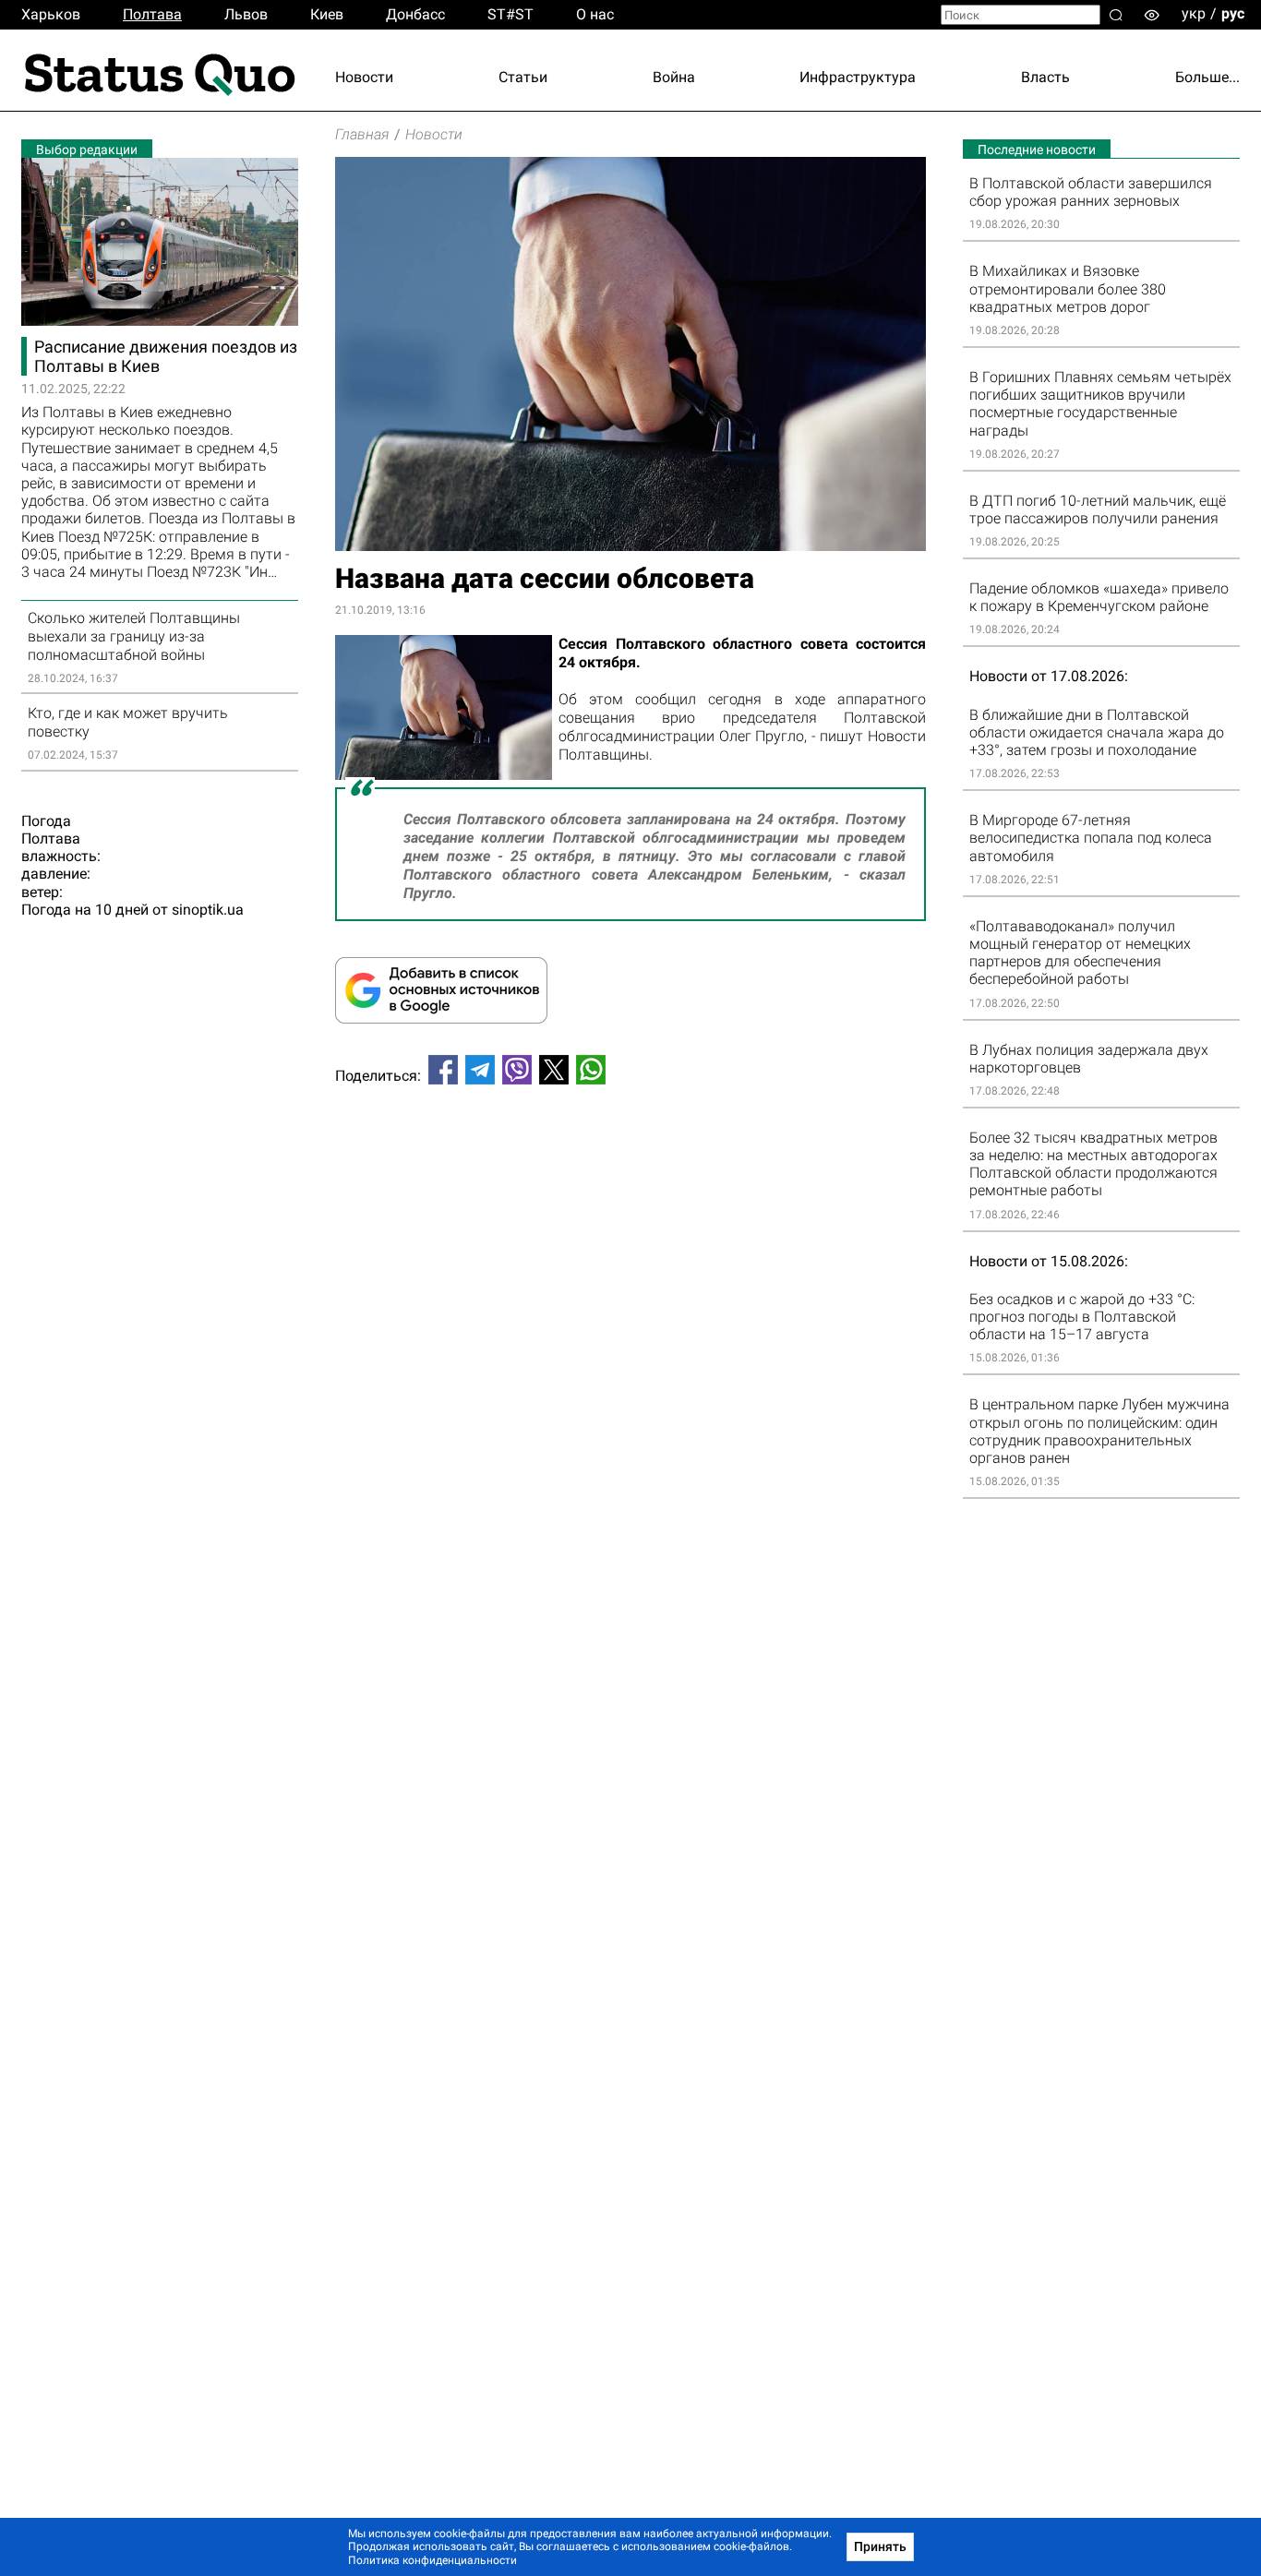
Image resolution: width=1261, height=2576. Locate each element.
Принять (880, 2546)
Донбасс (415, 14)
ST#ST (510, 14)
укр (1194, 13)
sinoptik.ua (208, 910)
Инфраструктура (858, 77)
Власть (1045, 77)
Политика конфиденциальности (432, 2560)
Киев (327, 14)
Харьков (51, 14)
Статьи (523, 77)
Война (674, 77)
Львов (246, 14)
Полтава (152, 14)
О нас (595, 14)
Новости (364, 77)
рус (1233, 13)
